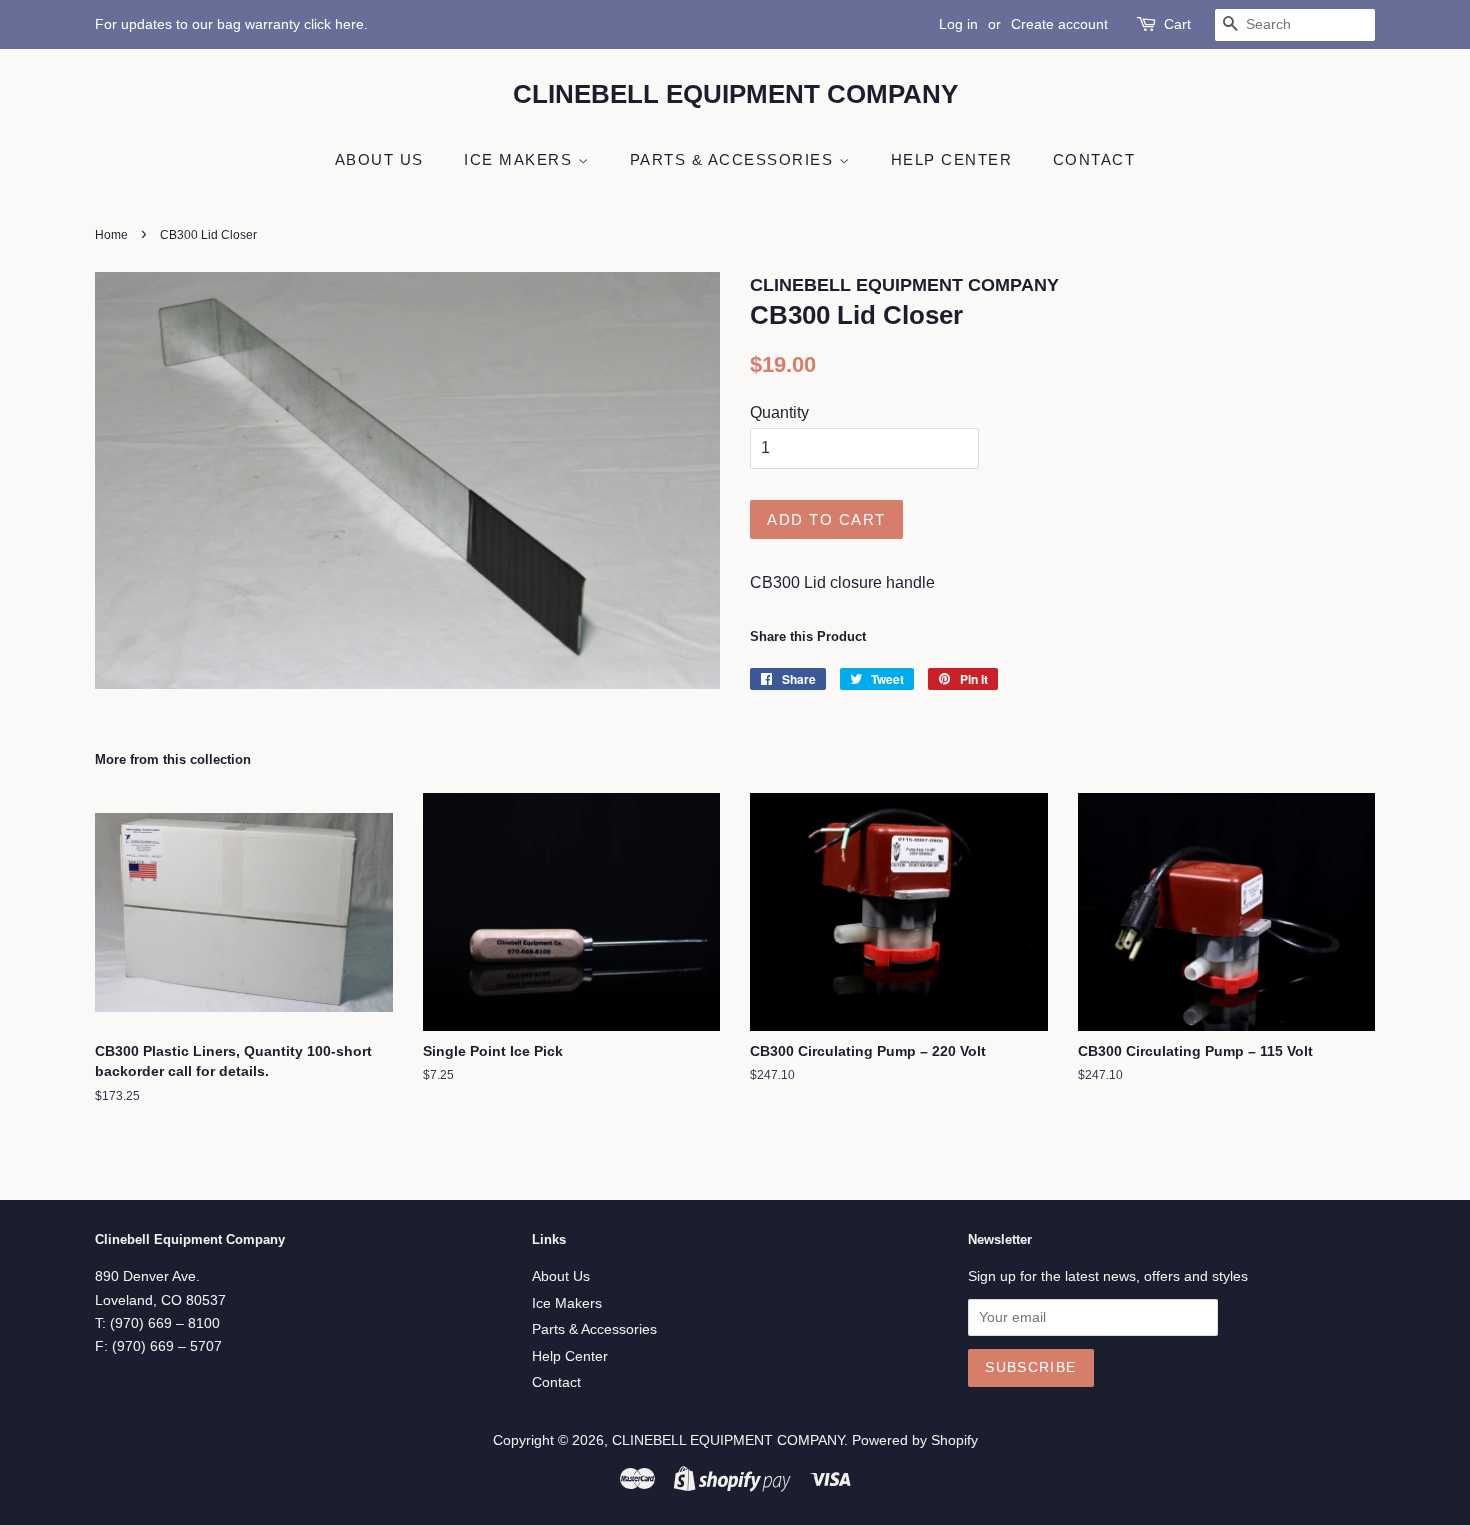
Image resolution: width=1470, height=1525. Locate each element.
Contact (1094, 159)
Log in (958, 24)
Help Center (952, 159)
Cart (1177, 24)
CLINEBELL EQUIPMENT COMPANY (735, 94)
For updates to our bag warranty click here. (231, 24)
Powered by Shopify (915, 1440)
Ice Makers (521, 159)
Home (111, 235)
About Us (379, 159)
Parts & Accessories (734, 159)
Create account (1059, 24)
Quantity (779, 412)
